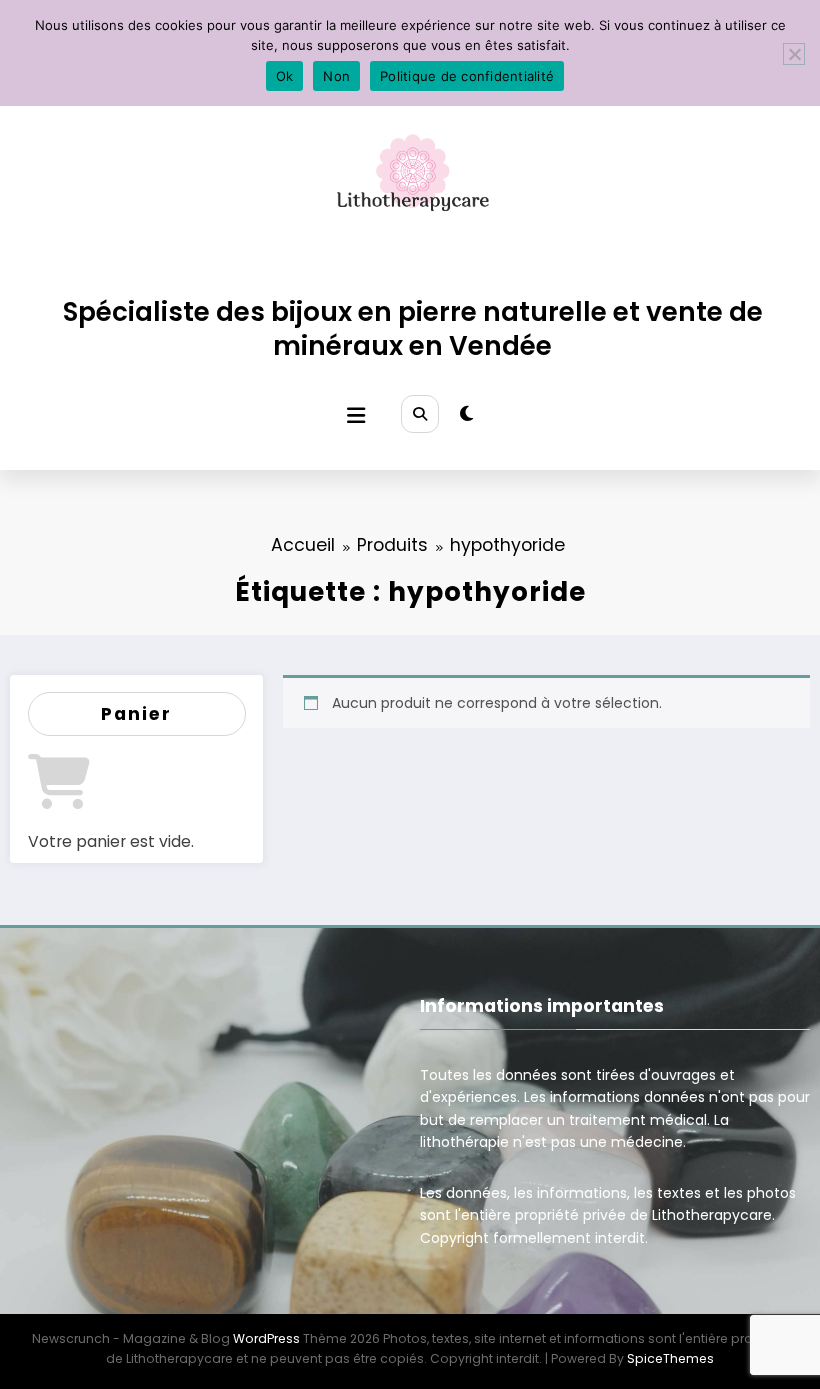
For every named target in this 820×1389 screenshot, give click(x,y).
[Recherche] (420, 414)
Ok (285, 76)
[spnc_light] (466, 414)
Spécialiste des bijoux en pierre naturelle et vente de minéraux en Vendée (413, 328)
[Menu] (356, 415)
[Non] (794, 54)
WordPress (266, 1338)
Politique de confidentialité (467, 76)
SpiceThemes (670, 1358)
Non (336, 76)
